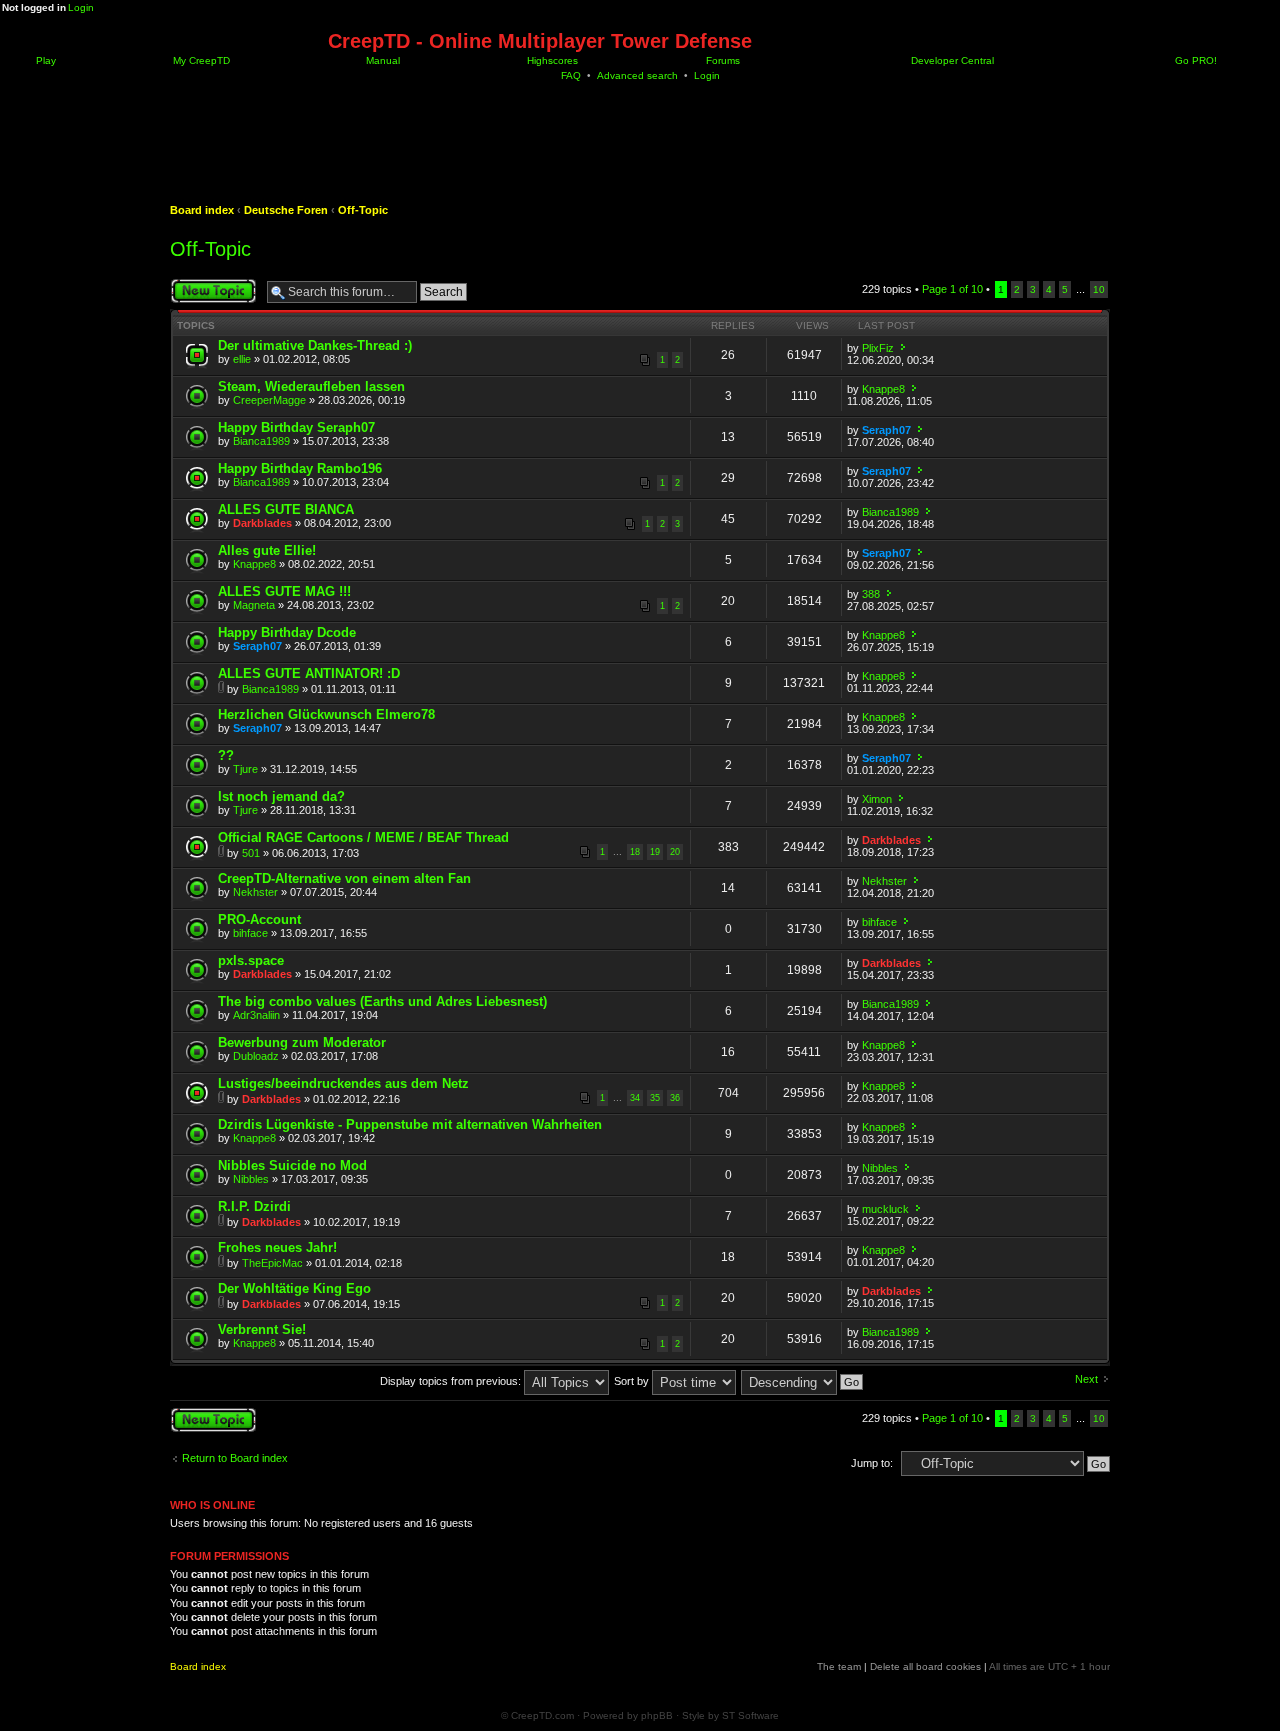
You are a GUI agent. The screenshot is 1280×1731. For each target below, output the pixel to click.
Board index (202, 210)
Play (44, 60)
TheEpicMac (272, 1263)
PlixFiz (878, 348)
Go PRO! (1194, 60)
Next (1086, 1379)
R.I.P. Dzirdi (254, 1206)
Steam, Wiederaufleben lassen (311, 386)
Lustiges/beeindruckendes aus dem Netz (343, 1083)
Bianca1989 (261, 441)
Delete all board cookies (925, 1666)
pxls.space (251, 960)
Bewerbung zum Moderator (302, 1042)
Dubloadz (256, 1056)
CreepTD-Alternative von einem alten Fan (344, 878)
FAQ (571, 75)
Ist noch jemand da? (281, 796)
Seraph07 (886, 430)
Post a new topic (210, 284)
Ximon (877, 799)
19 (655, 852)
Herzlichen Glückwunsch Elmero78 (326, 714)
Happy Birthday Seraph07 (296, 427)
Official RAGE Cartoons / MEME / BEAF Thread (363, 837)
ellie (242, 359)
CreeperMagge (269, 400)
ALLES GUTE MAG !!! (284, 591)
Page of (952, 289)
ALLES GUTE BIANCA (286, 509)
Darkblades (262, 523)
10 (1099, 289)
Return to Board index (235, 1458)
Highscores (551, 60)
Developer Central (951, 60)
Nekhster (255, 892)
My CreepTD (200, 60)
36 (675, 1098)
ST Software (750, 1715)
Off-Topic (363, 210)
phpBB (657, 1715)
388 (871, 594)
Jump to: (872, 1463)
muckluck (885, 1209)
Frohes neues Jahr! (277, 1247)
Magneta (254, 605)
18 (635, 852)
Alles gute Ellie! (267, 550)
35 (655, 1098)
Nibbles (251, 1179)
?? (226, 755)
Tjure (245, 769)
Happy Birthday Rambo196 (300, 468)
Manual (381, 60)
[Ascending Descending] (803, 1381)
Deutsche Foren (286, 210)
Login (81, 7)
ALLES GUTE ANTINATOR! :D (309, 673)
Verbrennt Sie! (262, 1329)
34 (635, 1098)
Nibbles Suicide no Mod (292, 1165)
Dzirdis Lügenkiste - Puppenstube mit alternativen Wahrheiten (410, 1124)
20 (675, 852)
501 (251, 853)
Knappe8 (883, 389)
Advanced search (637, 75)
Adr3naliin (256, 1015)
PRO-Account (259, 919)
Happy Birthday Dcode (287, 632)
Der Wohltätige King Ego (294, 1288)
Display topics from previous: (452, 1381)
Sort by (633, 1381)
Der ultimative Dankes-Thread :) (315, 345)
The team (839, 1666)
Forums (721, 60)
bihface (250, 933)
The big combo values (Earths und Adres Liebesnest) (382, 1001)
